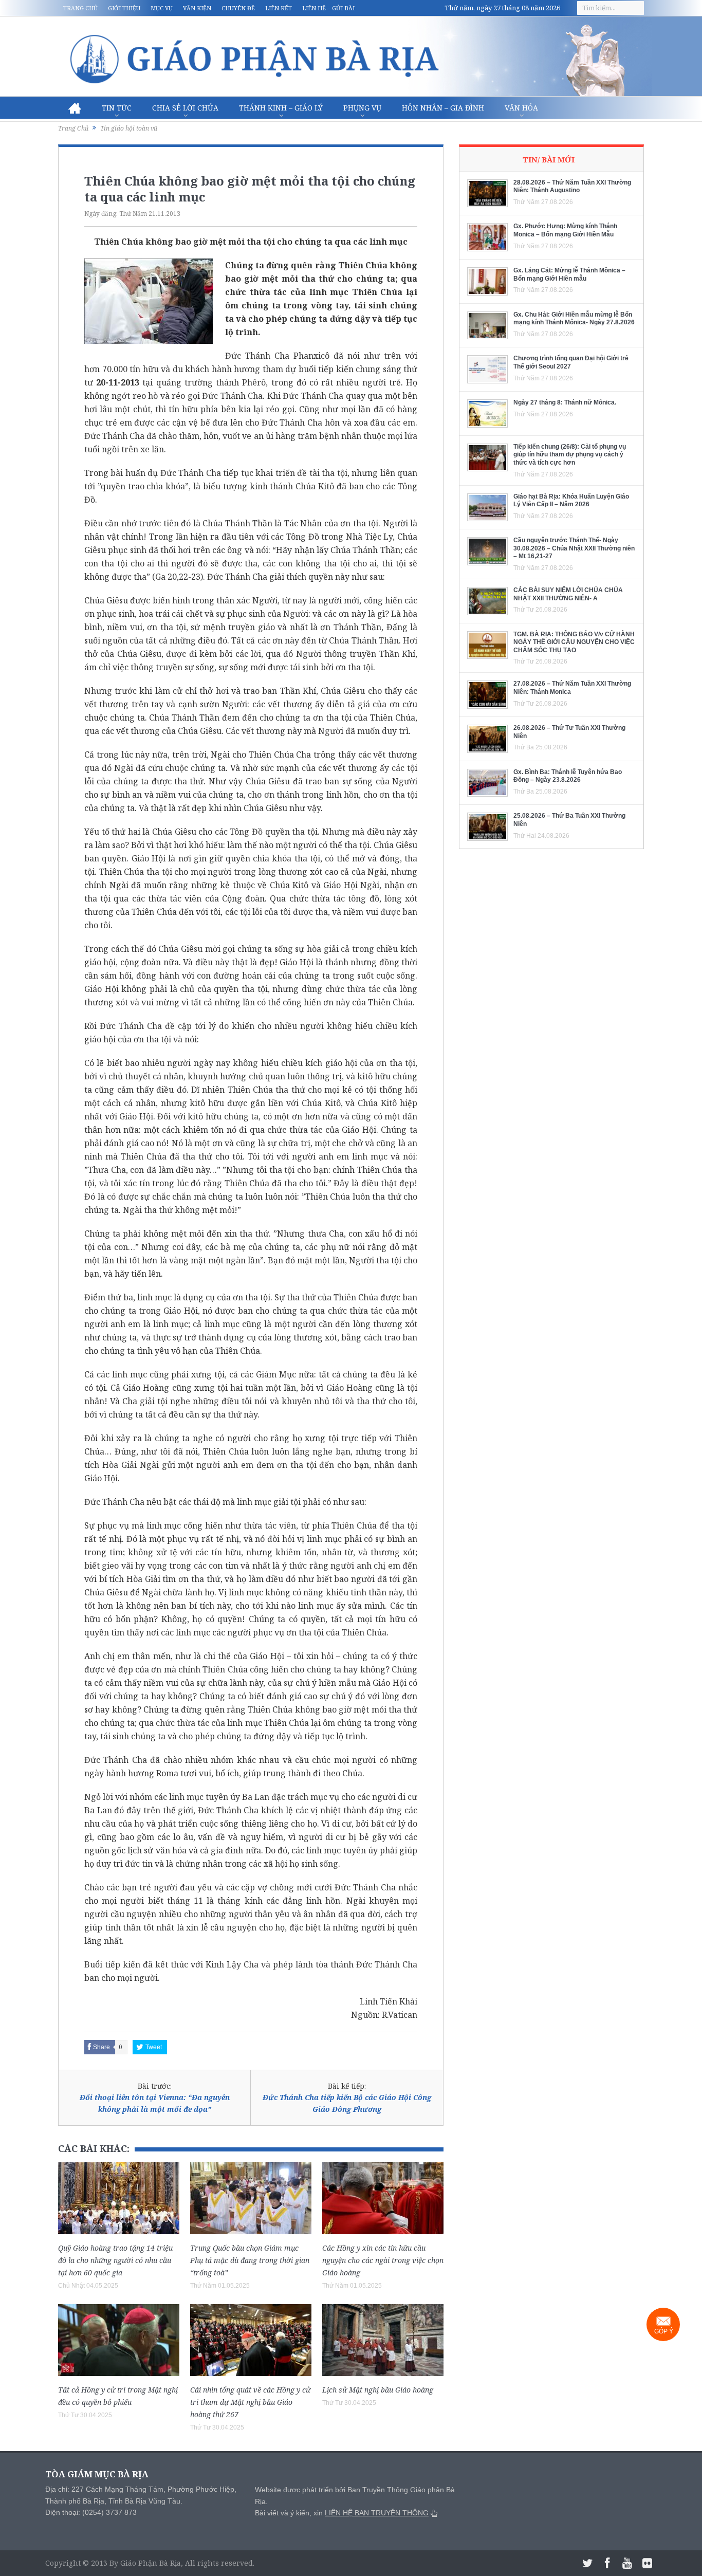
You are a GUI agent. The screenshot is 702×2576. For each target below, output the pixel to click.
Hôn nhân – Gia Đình (443, 108)
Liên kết (279, 8)
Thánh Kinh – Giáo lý (281, 108)
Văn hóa (521, 108)
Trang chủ (80, 8)
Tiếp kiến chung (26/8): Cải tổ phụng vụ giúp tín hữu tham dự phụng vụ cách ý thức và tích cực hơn (570, 455)
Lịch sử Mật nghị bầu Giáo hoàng (378, 2390)
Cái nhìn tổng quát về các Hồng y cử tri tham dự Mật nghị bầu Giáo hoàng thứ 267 (250, 2402)
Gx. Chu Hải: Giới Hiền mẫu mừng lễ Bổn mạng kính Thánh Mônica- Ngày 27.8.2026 (574, 319)
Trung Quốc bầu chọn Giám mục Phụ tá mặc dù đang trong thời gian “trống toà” (250, 2260)
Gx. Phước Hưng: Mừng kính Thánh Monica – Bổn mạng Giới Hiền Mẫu (565, 230)
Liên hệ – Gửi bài (328, 8)
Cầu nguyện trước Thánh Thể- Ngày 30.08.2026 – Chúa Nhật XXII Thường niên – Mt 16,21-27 (574, 548)
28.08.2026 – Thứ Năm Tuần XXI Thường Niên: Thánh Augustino (572, 187)
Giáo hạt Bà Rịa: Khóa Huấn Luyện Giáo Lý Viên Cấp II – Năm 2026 (571, 501)
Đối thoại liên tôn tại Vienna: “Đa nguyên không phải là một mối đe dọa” (155, 2103)
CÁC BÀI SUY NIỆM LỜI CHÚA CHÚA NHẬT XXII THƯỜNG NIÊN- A (568, 594)
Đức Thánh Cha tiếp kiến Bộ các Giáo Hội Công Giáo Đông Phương (347, 2103)
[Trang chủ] (75, 108)
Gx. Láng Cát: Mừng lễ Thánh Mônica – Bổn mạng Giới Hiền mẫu (569, 274)
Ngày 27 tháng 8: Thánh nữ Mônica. (565, 402)
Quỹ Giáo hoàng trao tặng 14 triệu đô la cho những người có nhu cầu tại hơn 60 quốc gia (115, 2260)
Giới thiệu (124, 8)
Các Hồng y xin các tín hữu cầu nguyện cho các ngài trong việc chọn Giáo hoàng (383, 2260)
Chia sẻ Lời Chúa (185, 108)
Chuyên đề (238, 8)
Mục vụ (162, 8)
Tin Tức (117, 108)
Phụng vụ (362, 108)
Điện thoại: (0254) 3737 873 (91, 2512)
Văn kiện (197, 8)
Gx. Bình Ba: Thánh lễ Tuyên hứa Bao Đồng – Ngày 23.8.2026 (568, 776)
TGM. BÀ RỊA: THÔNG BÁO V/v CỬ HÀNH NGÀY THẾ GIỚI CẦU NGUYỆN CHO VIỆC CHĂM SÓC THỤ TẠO (574, 642)
